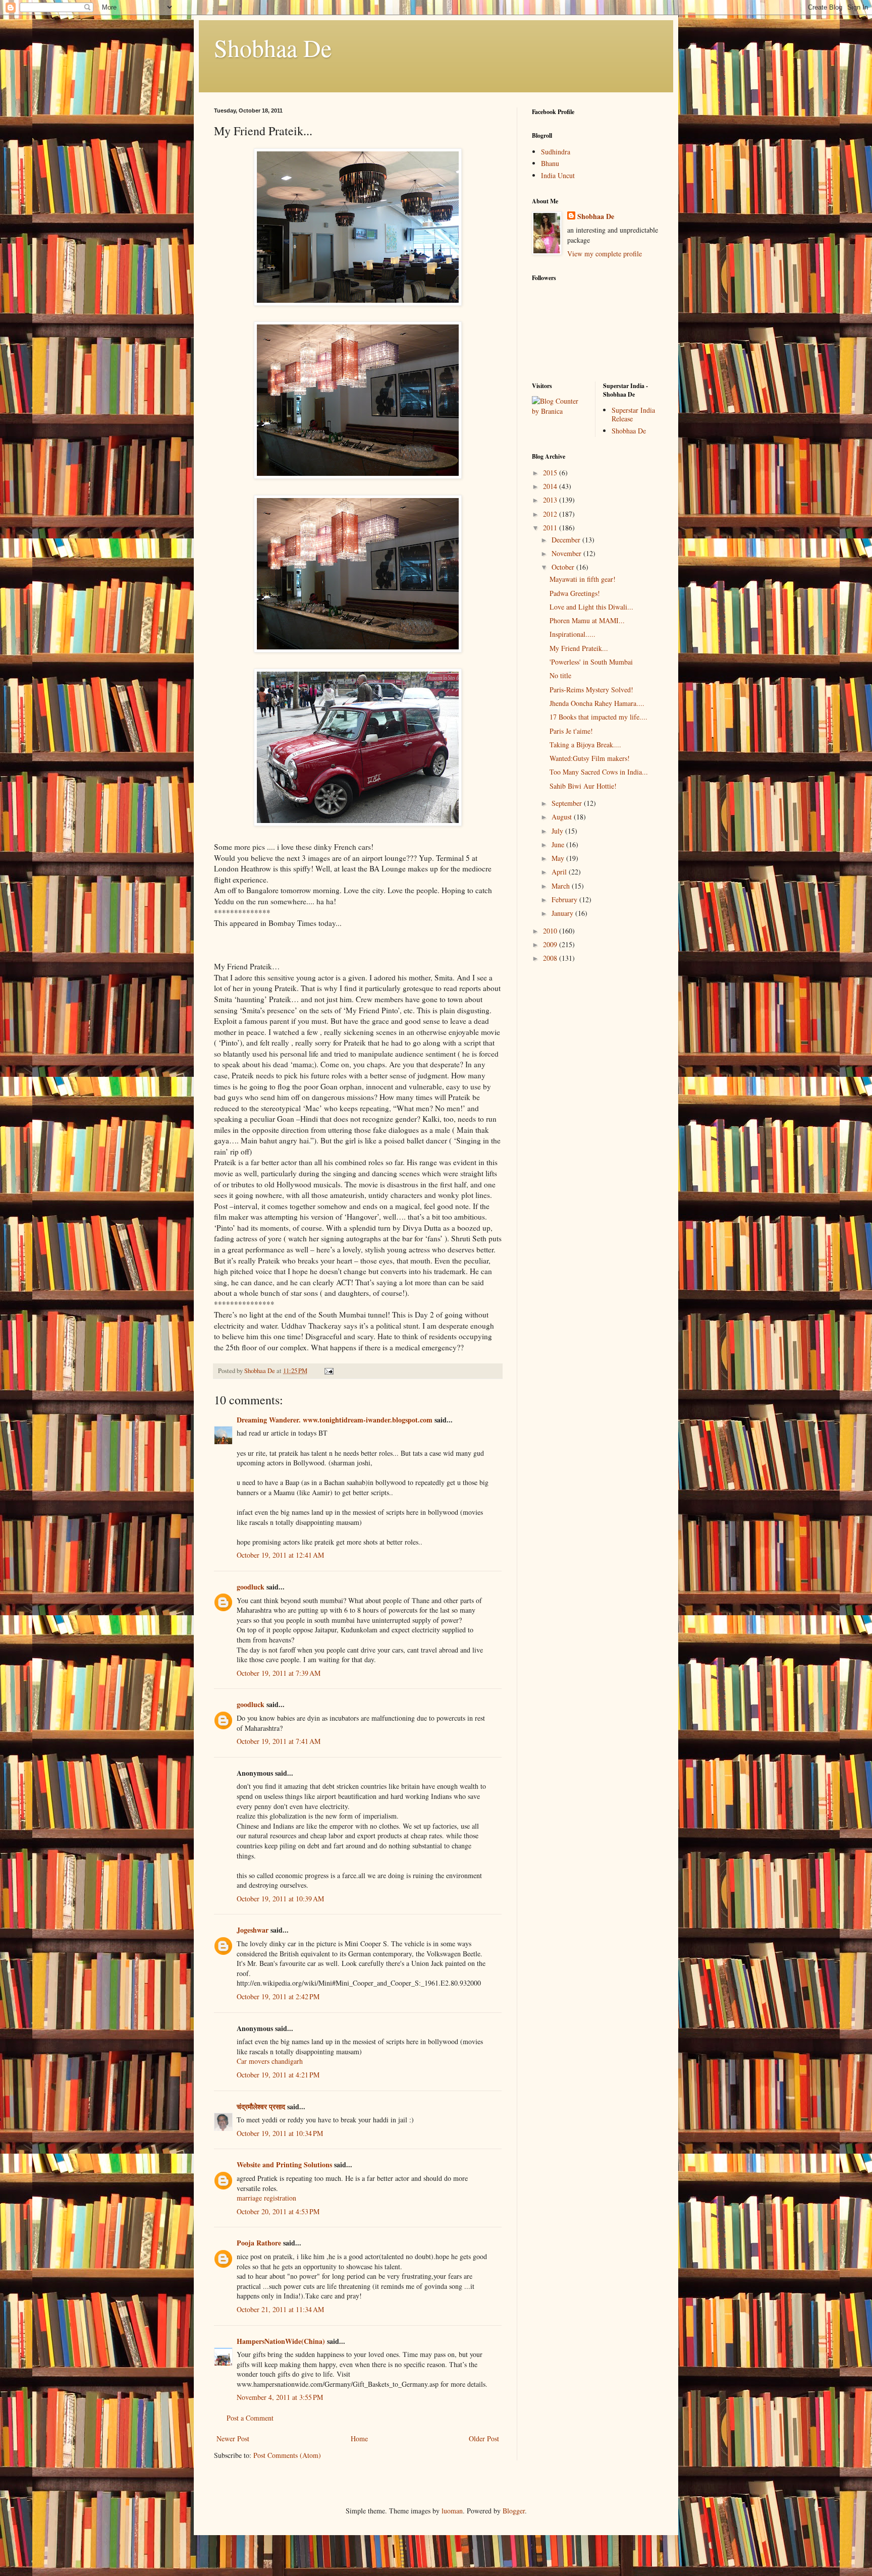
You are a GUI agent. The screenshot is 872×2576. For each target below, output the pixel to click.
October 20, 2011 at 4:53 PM (278, 2211)
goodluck (251, 1587)
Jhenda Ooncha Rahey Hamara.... (597, 703)
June (559, 844)
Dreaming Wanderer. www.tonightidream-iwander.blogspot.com (335, 1420)
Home (359, 2438)
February (565, 899)
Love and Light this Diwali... (591, 607)
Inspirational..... (573, 634)
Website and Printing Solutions (284, 2164)
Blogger (514, 2511)
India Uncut (558, 175)
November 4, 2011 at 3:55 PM (280, 2397)
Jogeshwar (253, 1930)
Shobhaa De (273, 47)
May (559, 858)
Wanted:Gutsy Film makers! (590, 758)
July (558, 831)
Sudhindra (556, 152)
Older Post (484, 2438)
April (560, 872)
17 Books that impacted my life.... (598, 717)
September (568, 803)
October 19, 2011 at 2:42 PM (278, 1996)
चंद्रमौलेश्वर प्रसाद (261, 2106)
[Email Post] (328, 1371)
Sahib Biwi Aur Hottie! (583, 786)
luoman (452, 2511)
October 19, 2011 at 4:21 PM (278, 2075)
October (564, 567)
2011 (551, 528)
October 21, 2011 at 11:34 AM (280, 2309)
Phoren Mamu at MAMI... (587, 620)
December (567, 540)
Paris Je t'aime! (571, 731)
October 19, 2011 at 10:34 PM (280, 2133)
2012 (551, 514)
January (563, 913)
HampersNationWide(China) (281, 2341)
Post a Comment (250, 2418)
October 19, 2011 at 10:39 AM (280, 1899)
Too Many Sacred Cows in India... (599, 772)
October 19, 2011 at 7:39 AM (279, 1673)
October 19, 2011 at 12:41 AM (280, 1555)
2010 (551, 931)
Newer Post (233, 2438)
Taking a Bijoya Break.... (585, 745)
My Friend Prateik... (579, 648)
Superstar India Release (633, 414)
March (562, 886)
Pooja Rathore (259, 2243)
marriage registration (266, 2198)
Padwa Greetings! (575, 593)
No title (560, 675)
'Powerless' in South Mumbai (591, 662)
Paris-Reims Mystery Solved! (591, 690)
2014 (551, 486)
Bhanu (550, 163)
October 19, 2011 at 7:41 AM (279, 1741)
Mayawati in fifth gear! (583, 579)
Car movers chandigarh (270, 2061)
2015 (551, 473)
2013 (551, 500)
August (563, 817)
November (567, 553)
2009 (551, 944)
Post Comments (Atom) (287, 2455)
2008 (551, 958)
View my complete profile (605, 254)
